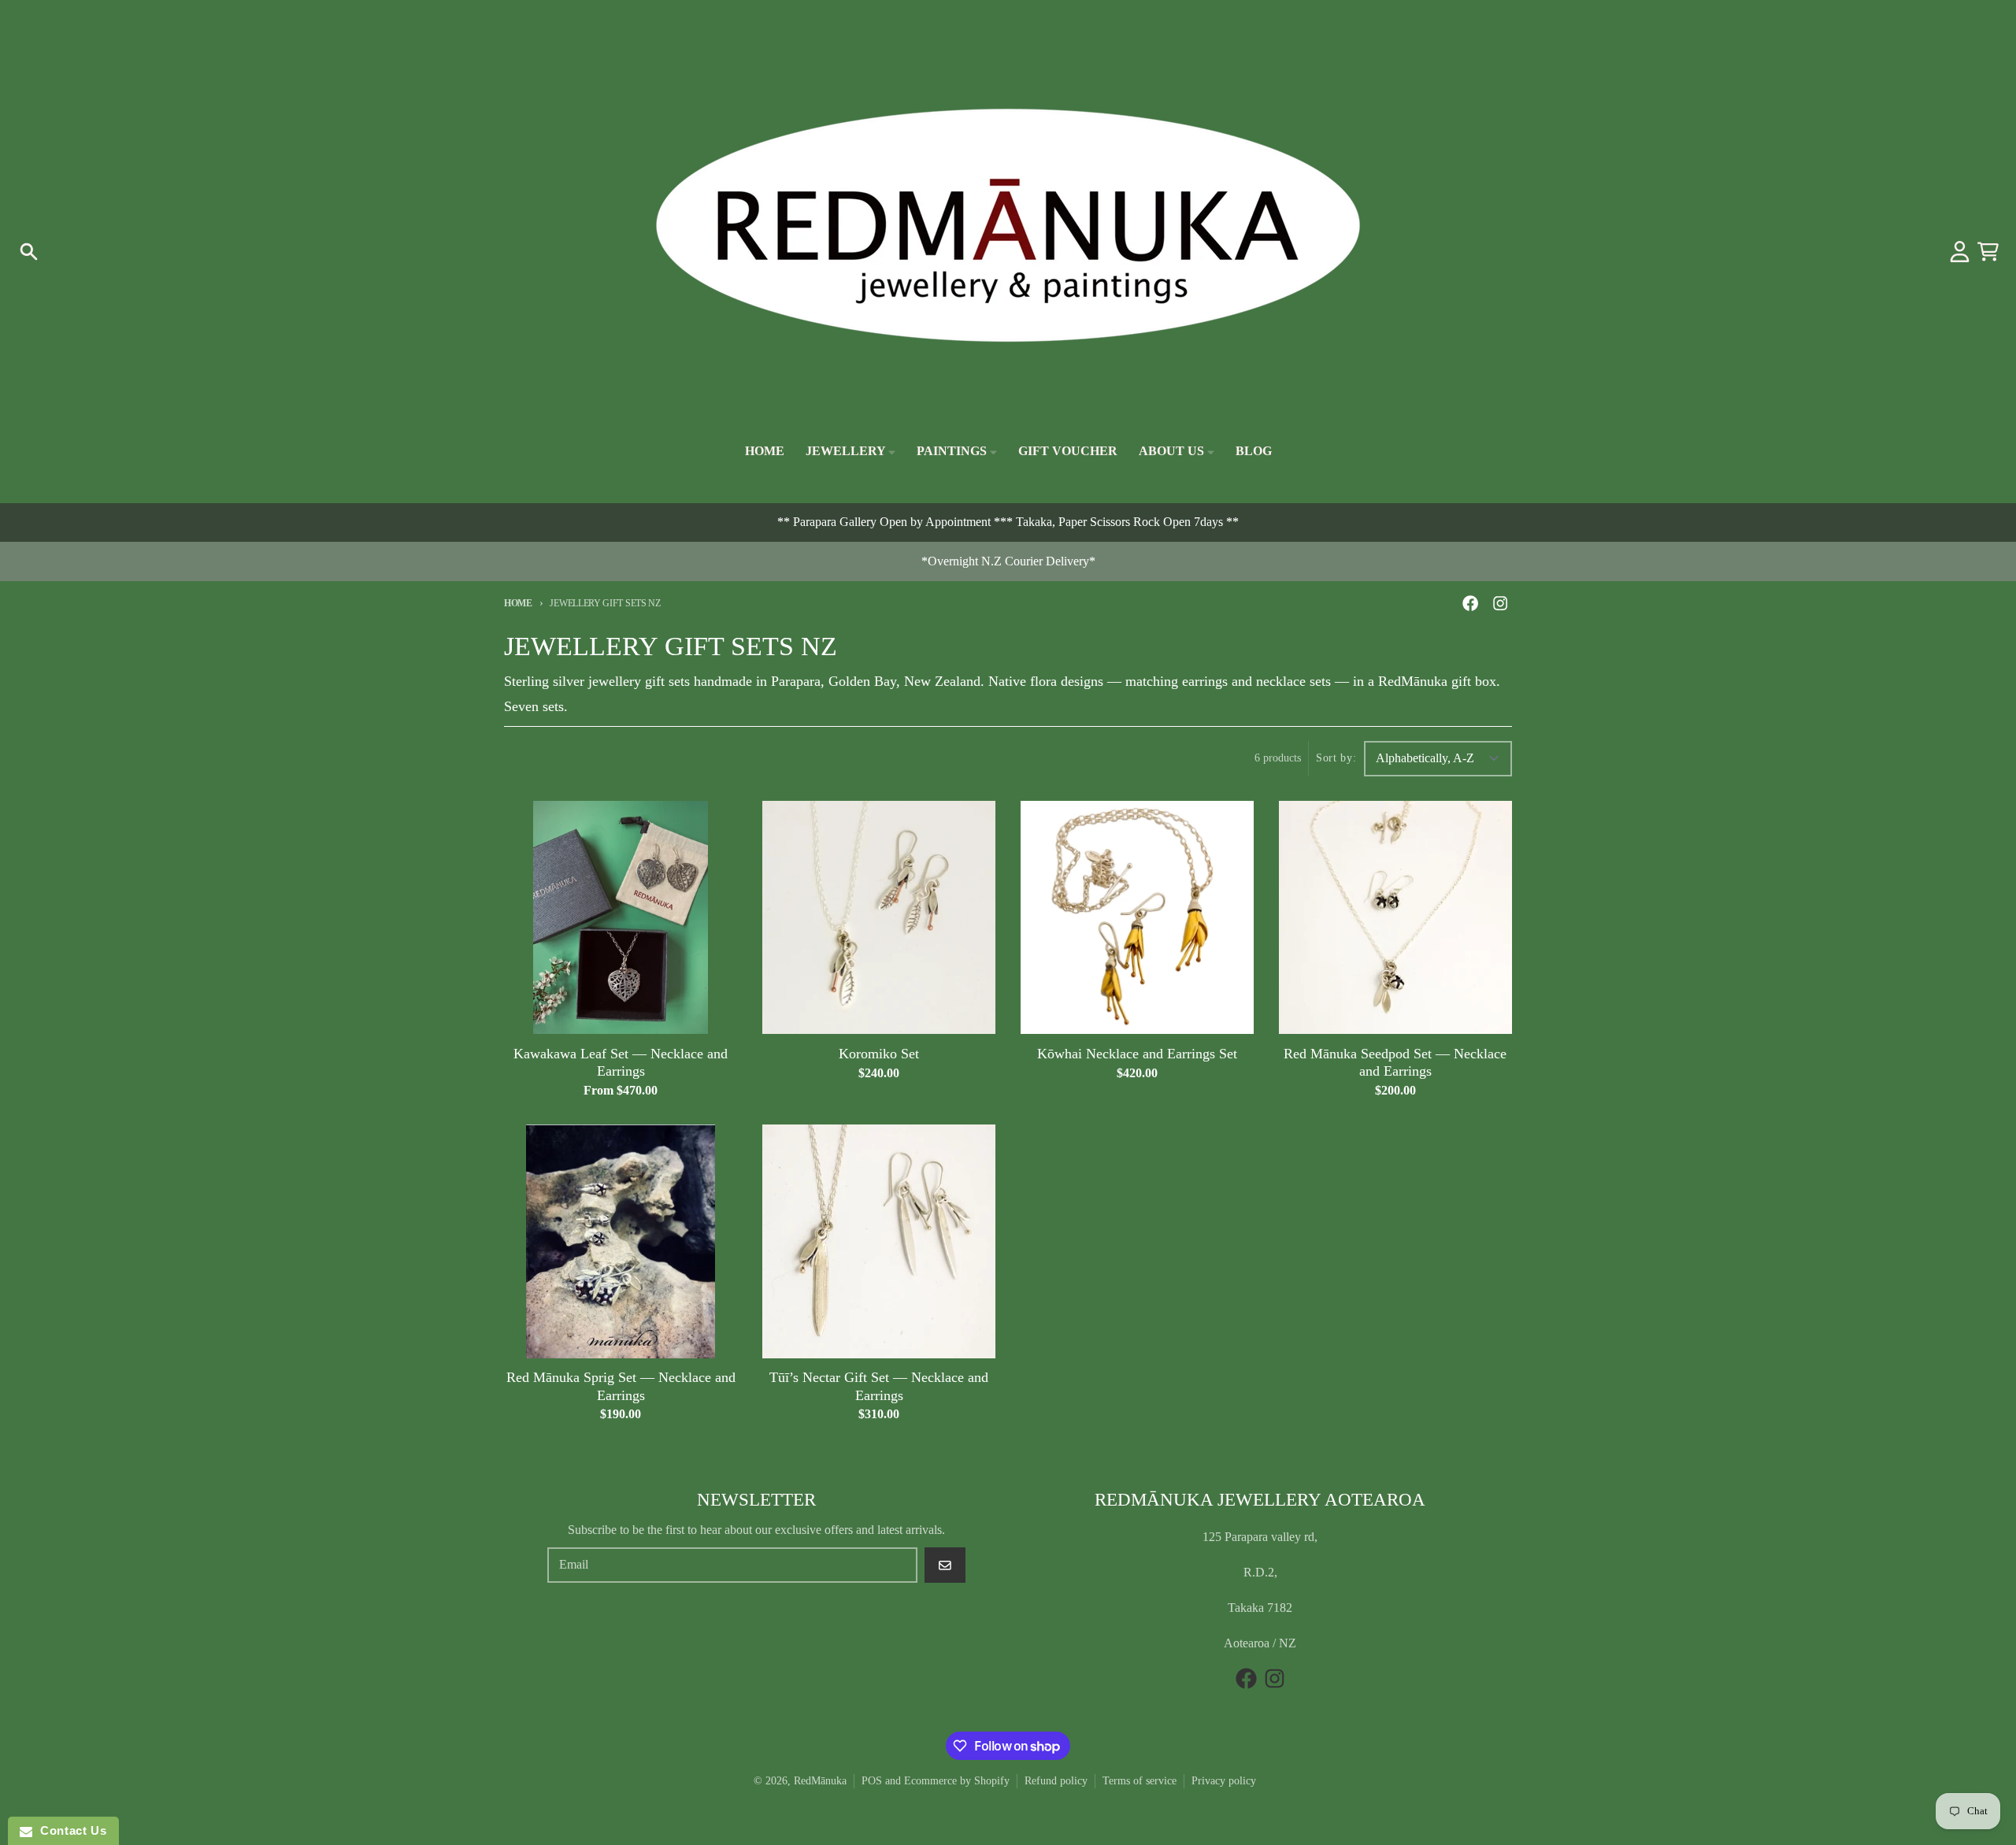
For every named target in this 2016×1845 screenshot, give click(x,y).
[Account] (1960, 252)
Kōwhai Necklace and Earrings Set (1137, 1054)
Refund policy (1056, 1781)
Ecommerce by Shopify (957, 1781)
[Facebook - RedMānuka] (1471, 603)
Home (518, 603)
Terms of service (1140, 1781)
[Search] (29, 252)
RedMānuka (820, 1781)
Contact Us (69, 1830)
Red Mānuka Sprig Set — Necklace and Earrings (621, 1386)
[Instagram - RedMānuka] (1501, 603)
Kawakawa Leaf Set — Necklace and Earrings (621, 1063)
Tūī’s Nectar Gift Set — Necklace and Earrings (879, 1386)
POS (872, 1781)
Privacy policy (1224, 1781)
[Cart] (1988, 252)
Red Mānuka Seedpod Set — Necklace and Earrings (1395, 1063)
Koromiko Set (879, 1054)
